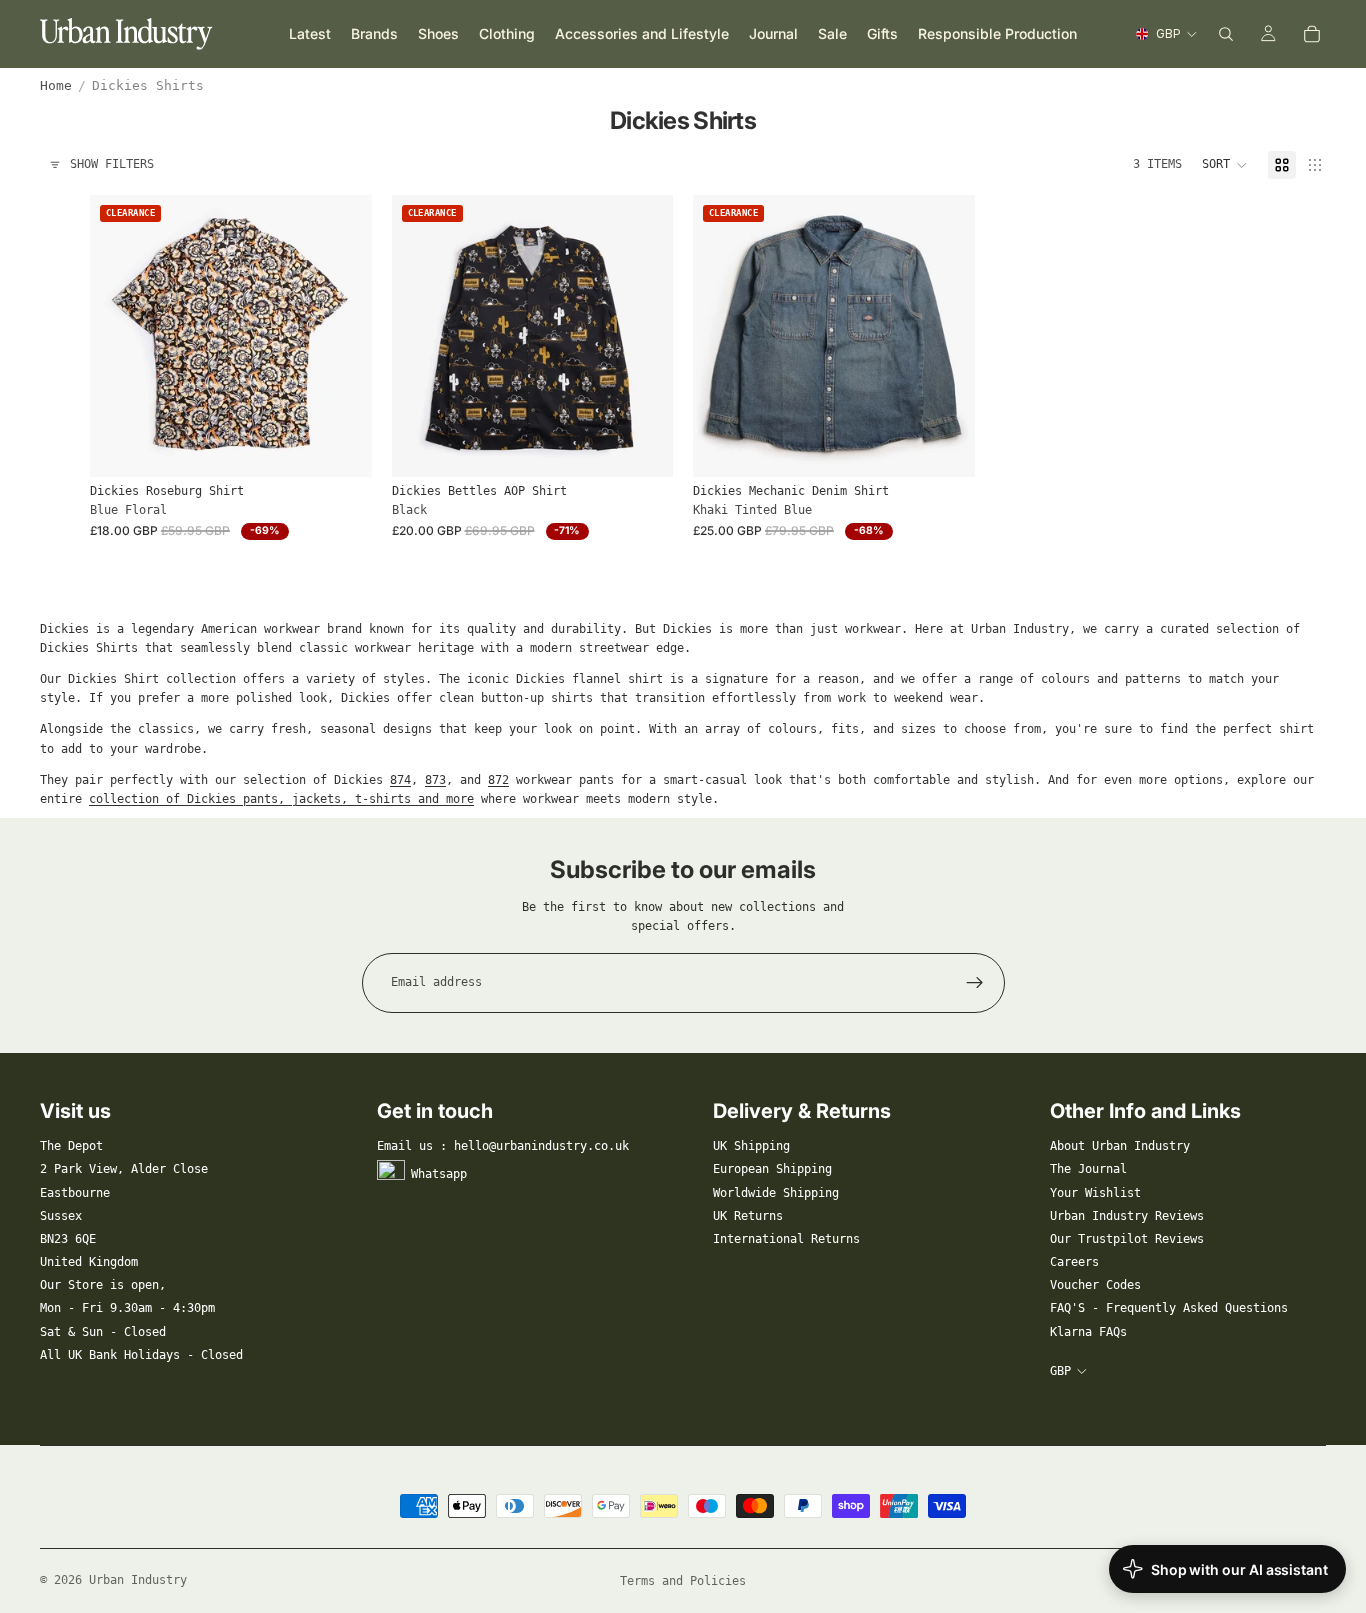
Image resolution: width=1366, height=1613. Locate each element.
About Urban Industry (1120, 1146)
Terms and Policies (683, 1581)
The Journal (1088, 1169)
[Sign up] (975, 983)
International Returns (786, 1239)
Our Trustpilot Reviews (1127, 1239)
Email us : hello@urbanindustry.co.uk (503, 1146)
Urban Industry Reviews (1127, 1216)
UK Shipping (751, 1146)
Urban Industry (138, 1580)
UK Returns (748, 1216)
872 (498, 780)
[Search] (1226, 34)
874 (400, 780)
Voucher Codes (1095, 1285)
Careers (1074, 1262)
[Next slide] (342, 336)
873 (435, 780)
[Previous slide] (120, 336)
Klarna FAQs (1088, 1332)
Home (56, 85)
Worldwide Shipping (776, 1193)
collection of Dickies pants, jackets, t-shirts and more (281, 799)
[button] (1225, 165)
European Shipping (772, 1169)
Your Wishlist (1095, 1193)
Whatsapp (439, 1174)
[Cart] (1312, 34)
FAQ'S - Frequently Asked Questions (1169, 1308)
